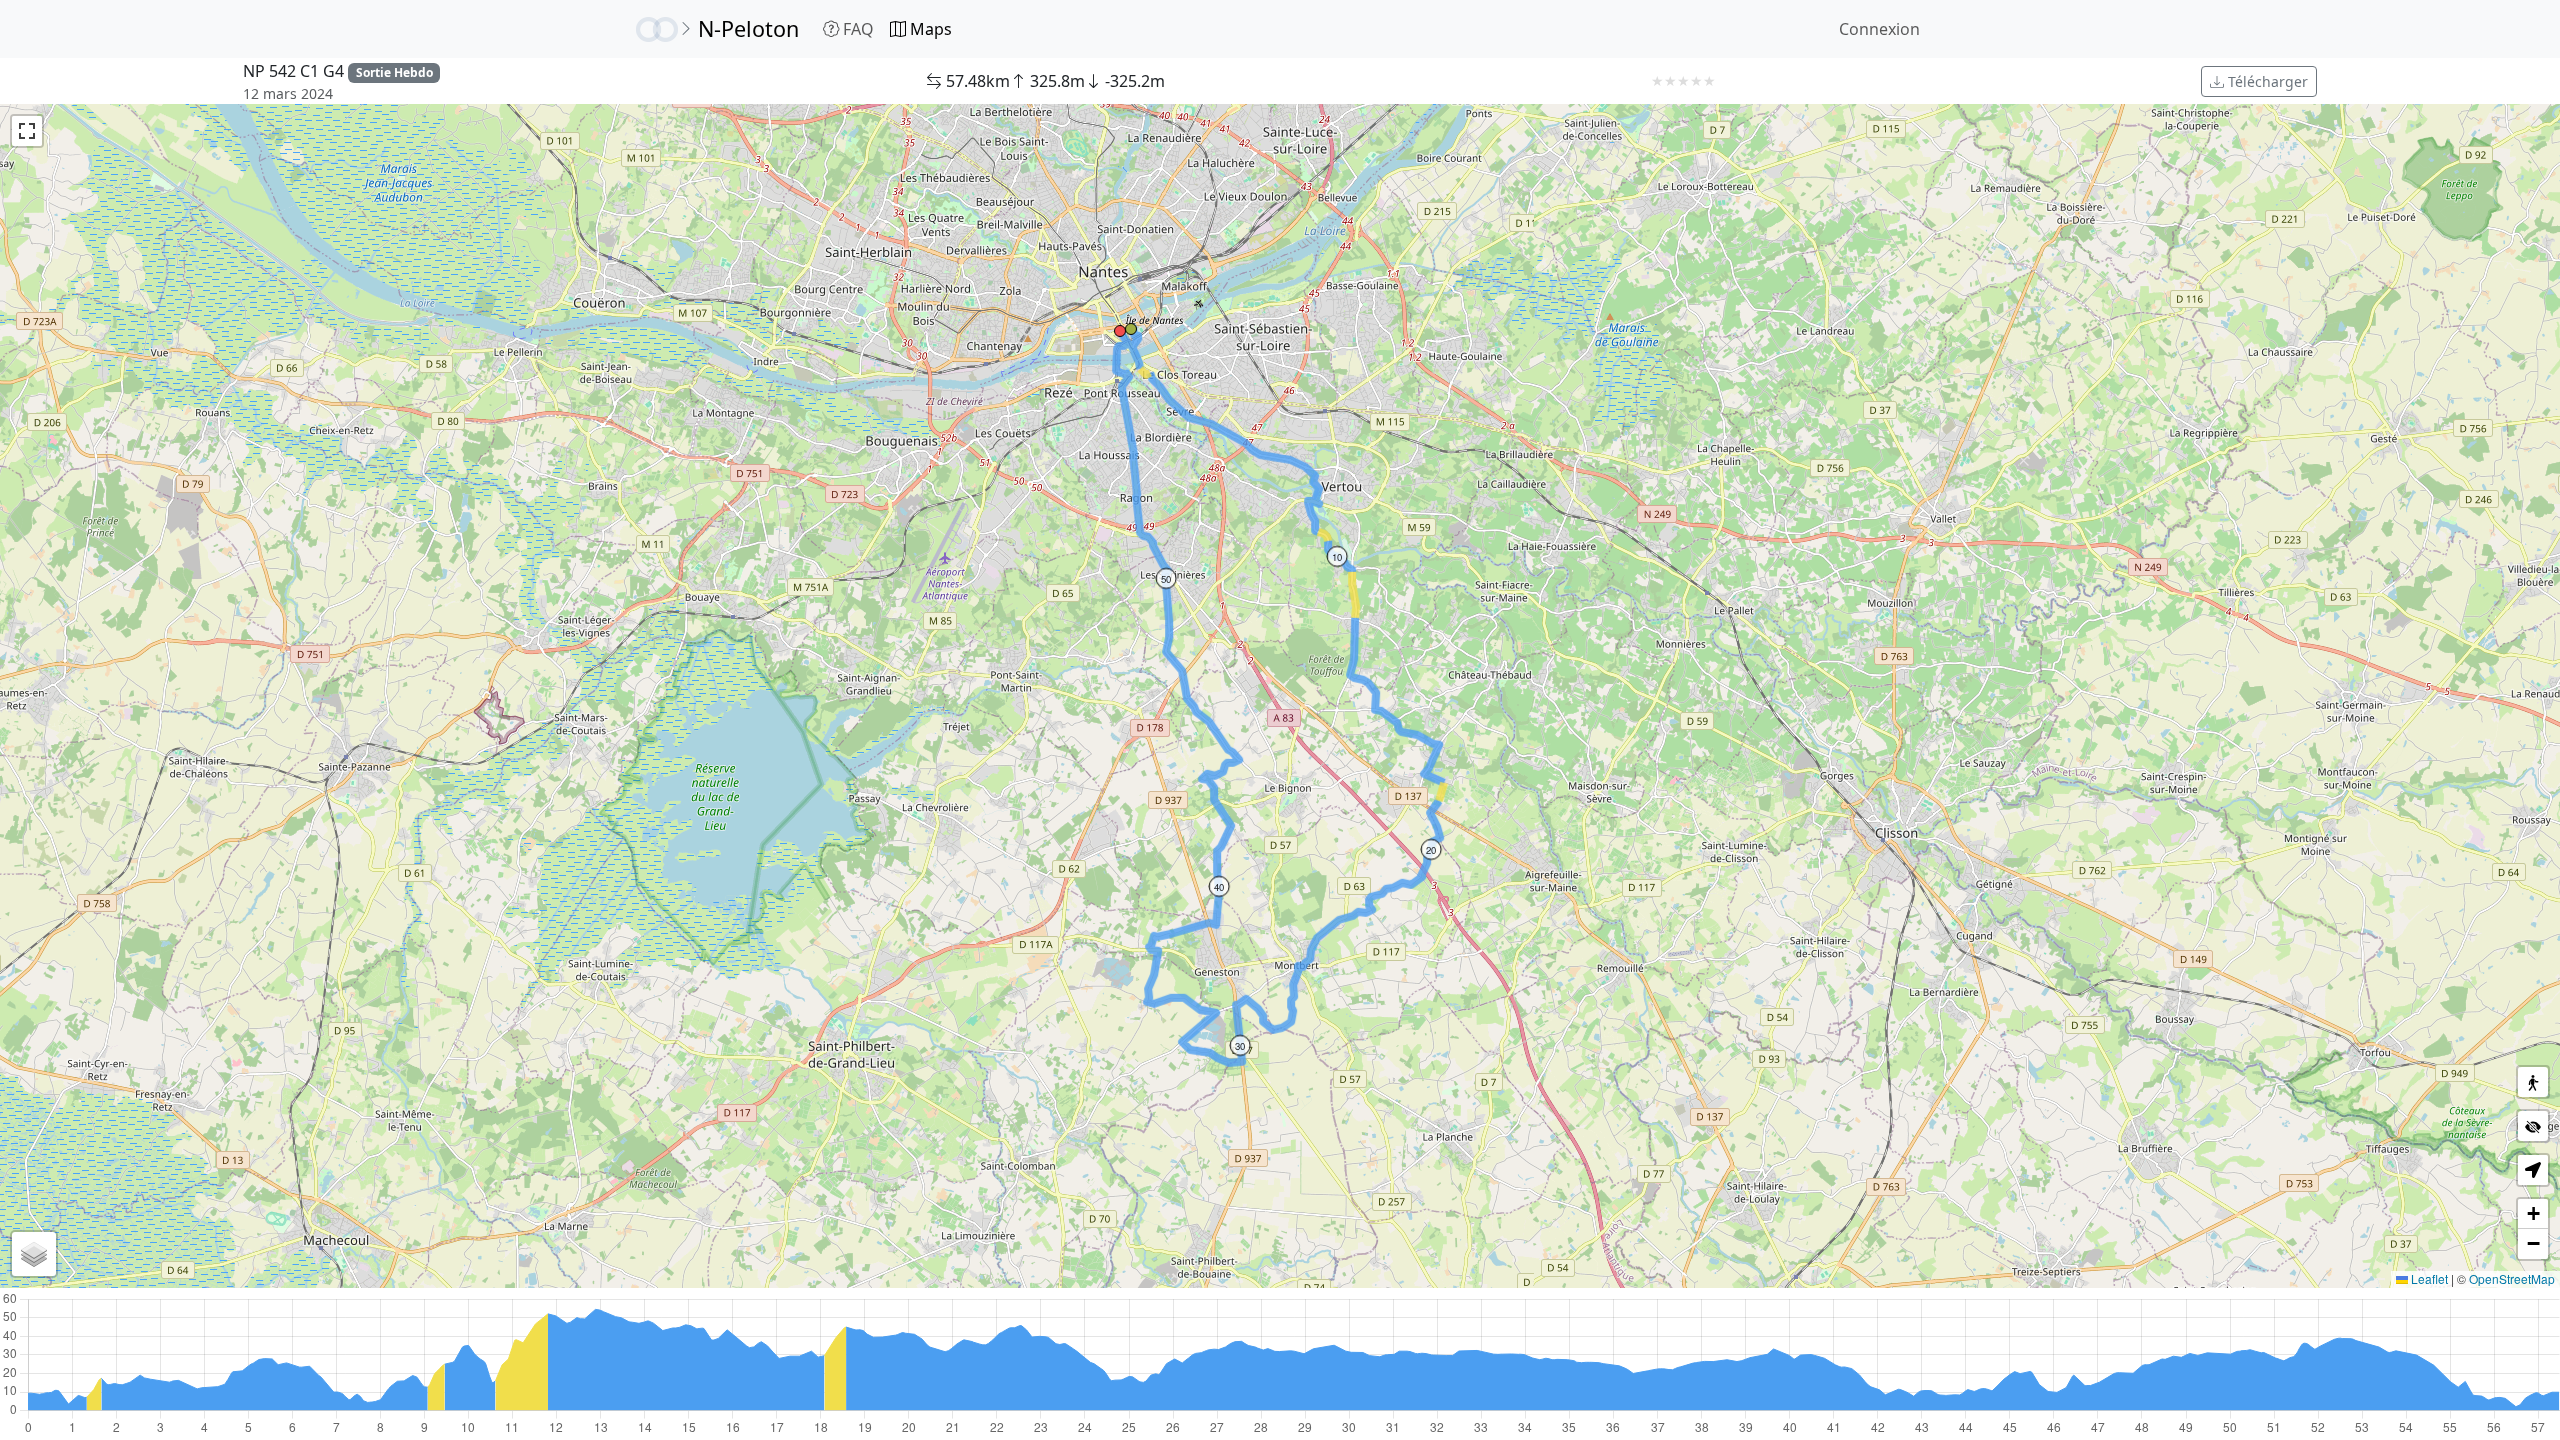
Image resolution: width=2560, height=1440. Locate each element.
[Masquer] (2533, 1126)
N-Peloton (748, 28)
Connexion (1879, 29)
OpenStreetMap (2512, 1278)
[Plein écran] (27, 131)
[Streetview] (2533, 1082)
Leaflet (2428, 1278)
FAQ (856, 29)
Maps (929, 29)
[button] (1131, 329)
